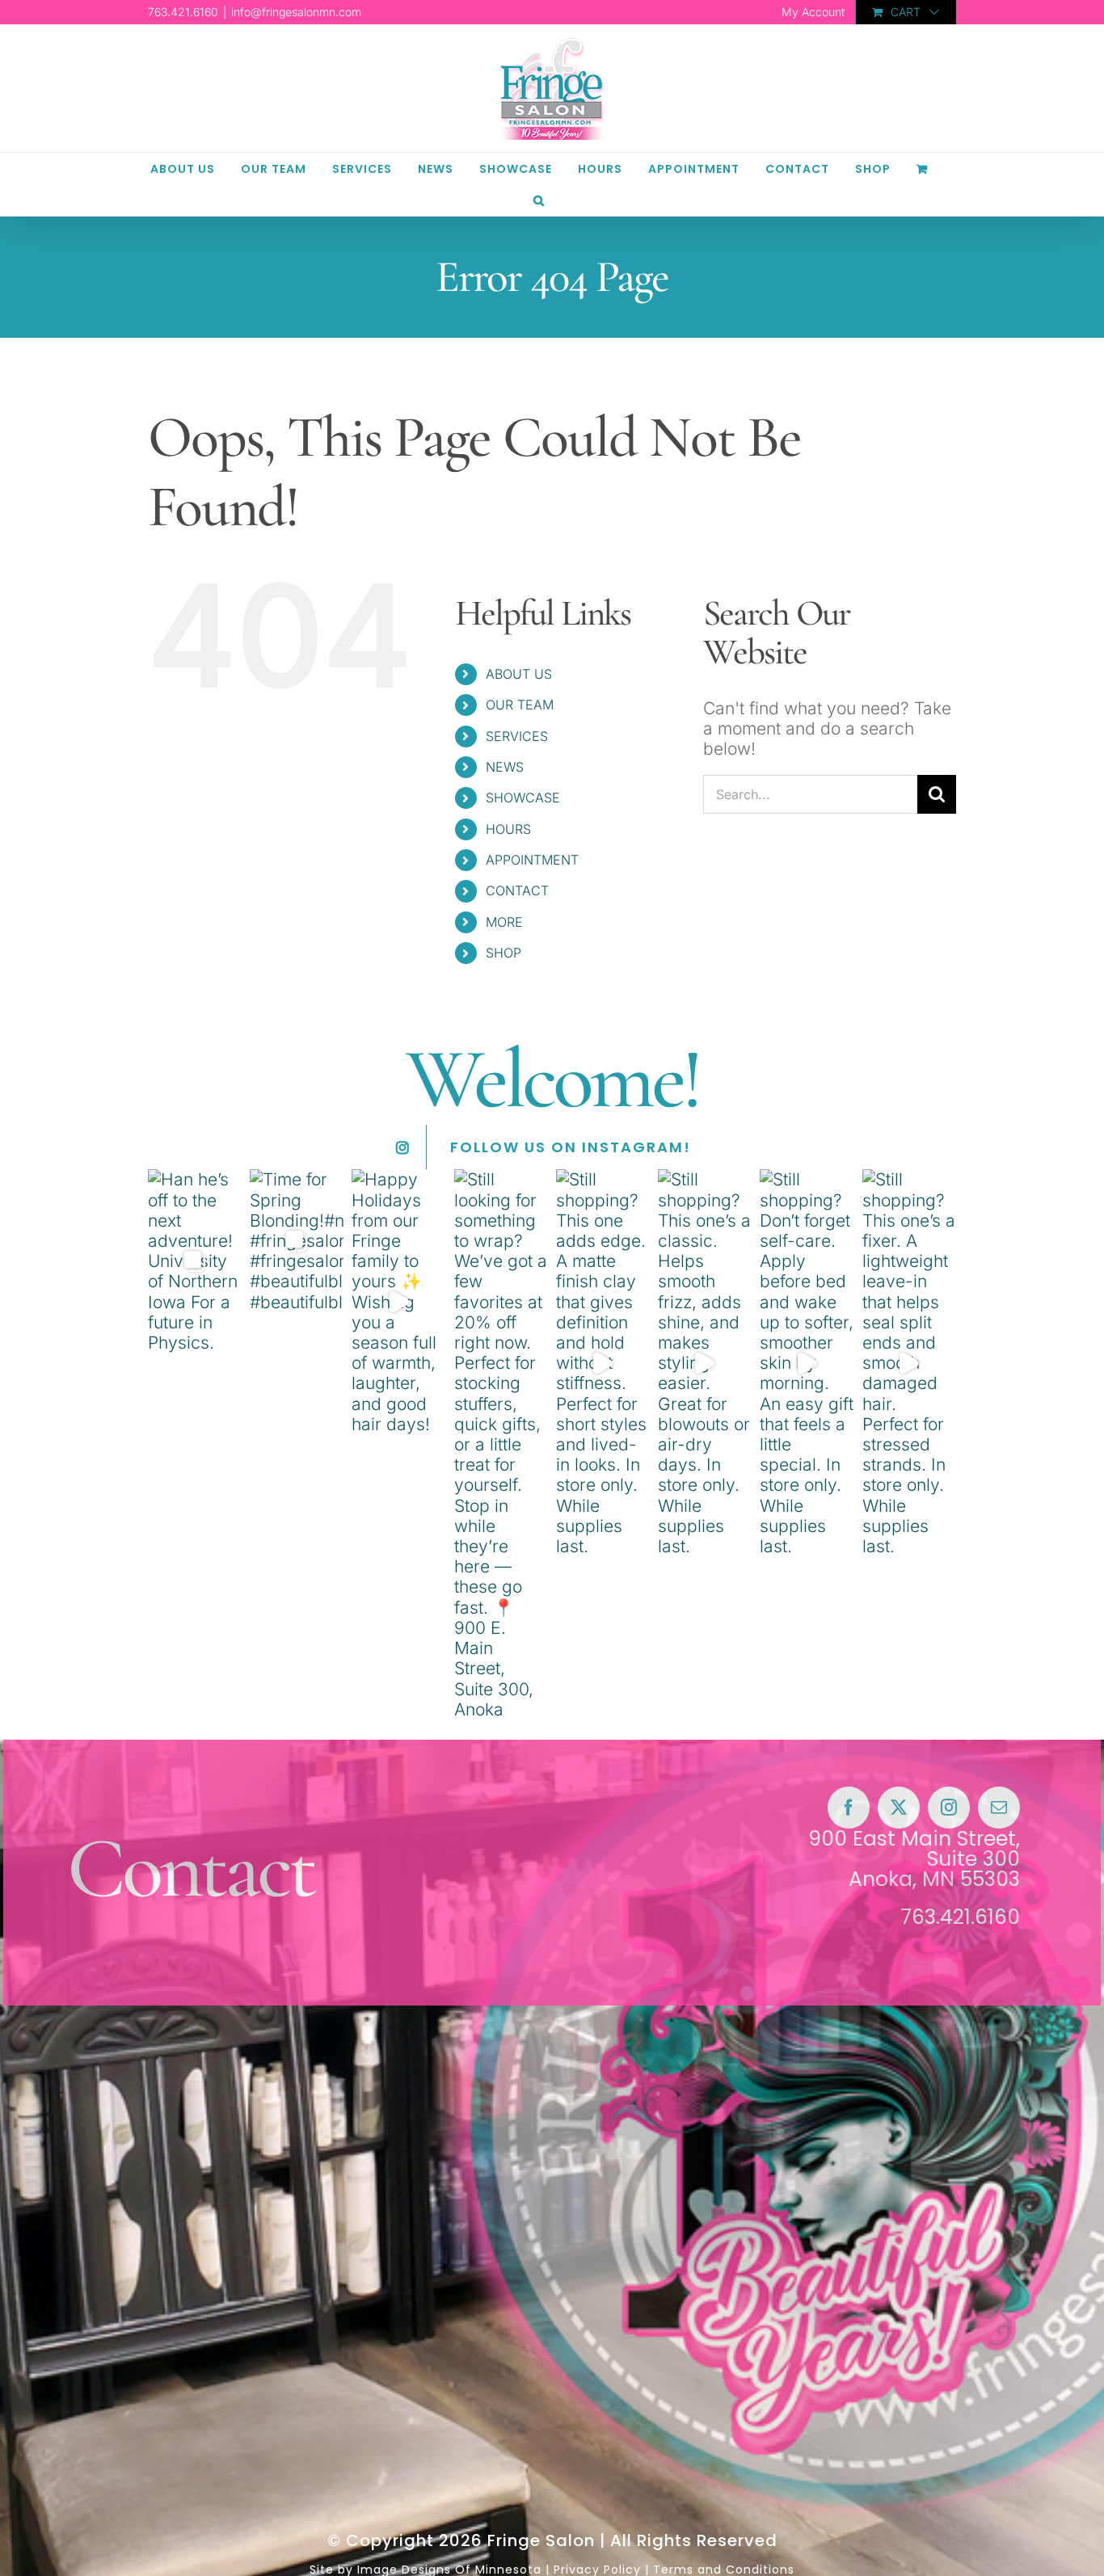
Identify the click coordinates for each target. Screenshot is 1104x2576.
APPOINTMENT (532, 860)
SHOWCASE (523, 798)
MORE (504, 922)
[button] (539, 200)
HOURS (508, 829)
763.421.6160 (960, 1917)
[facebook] (849, 1808)
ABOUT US (519, 674)
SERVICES (517, 736)
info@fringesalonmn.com (296, 12)
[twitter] (899, 1808)
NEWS (505, 767)
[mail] (999, 1808)
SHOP (504, 953)
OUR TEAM (520, 705)
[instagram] (949, 1808)
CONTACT (517, 890)
